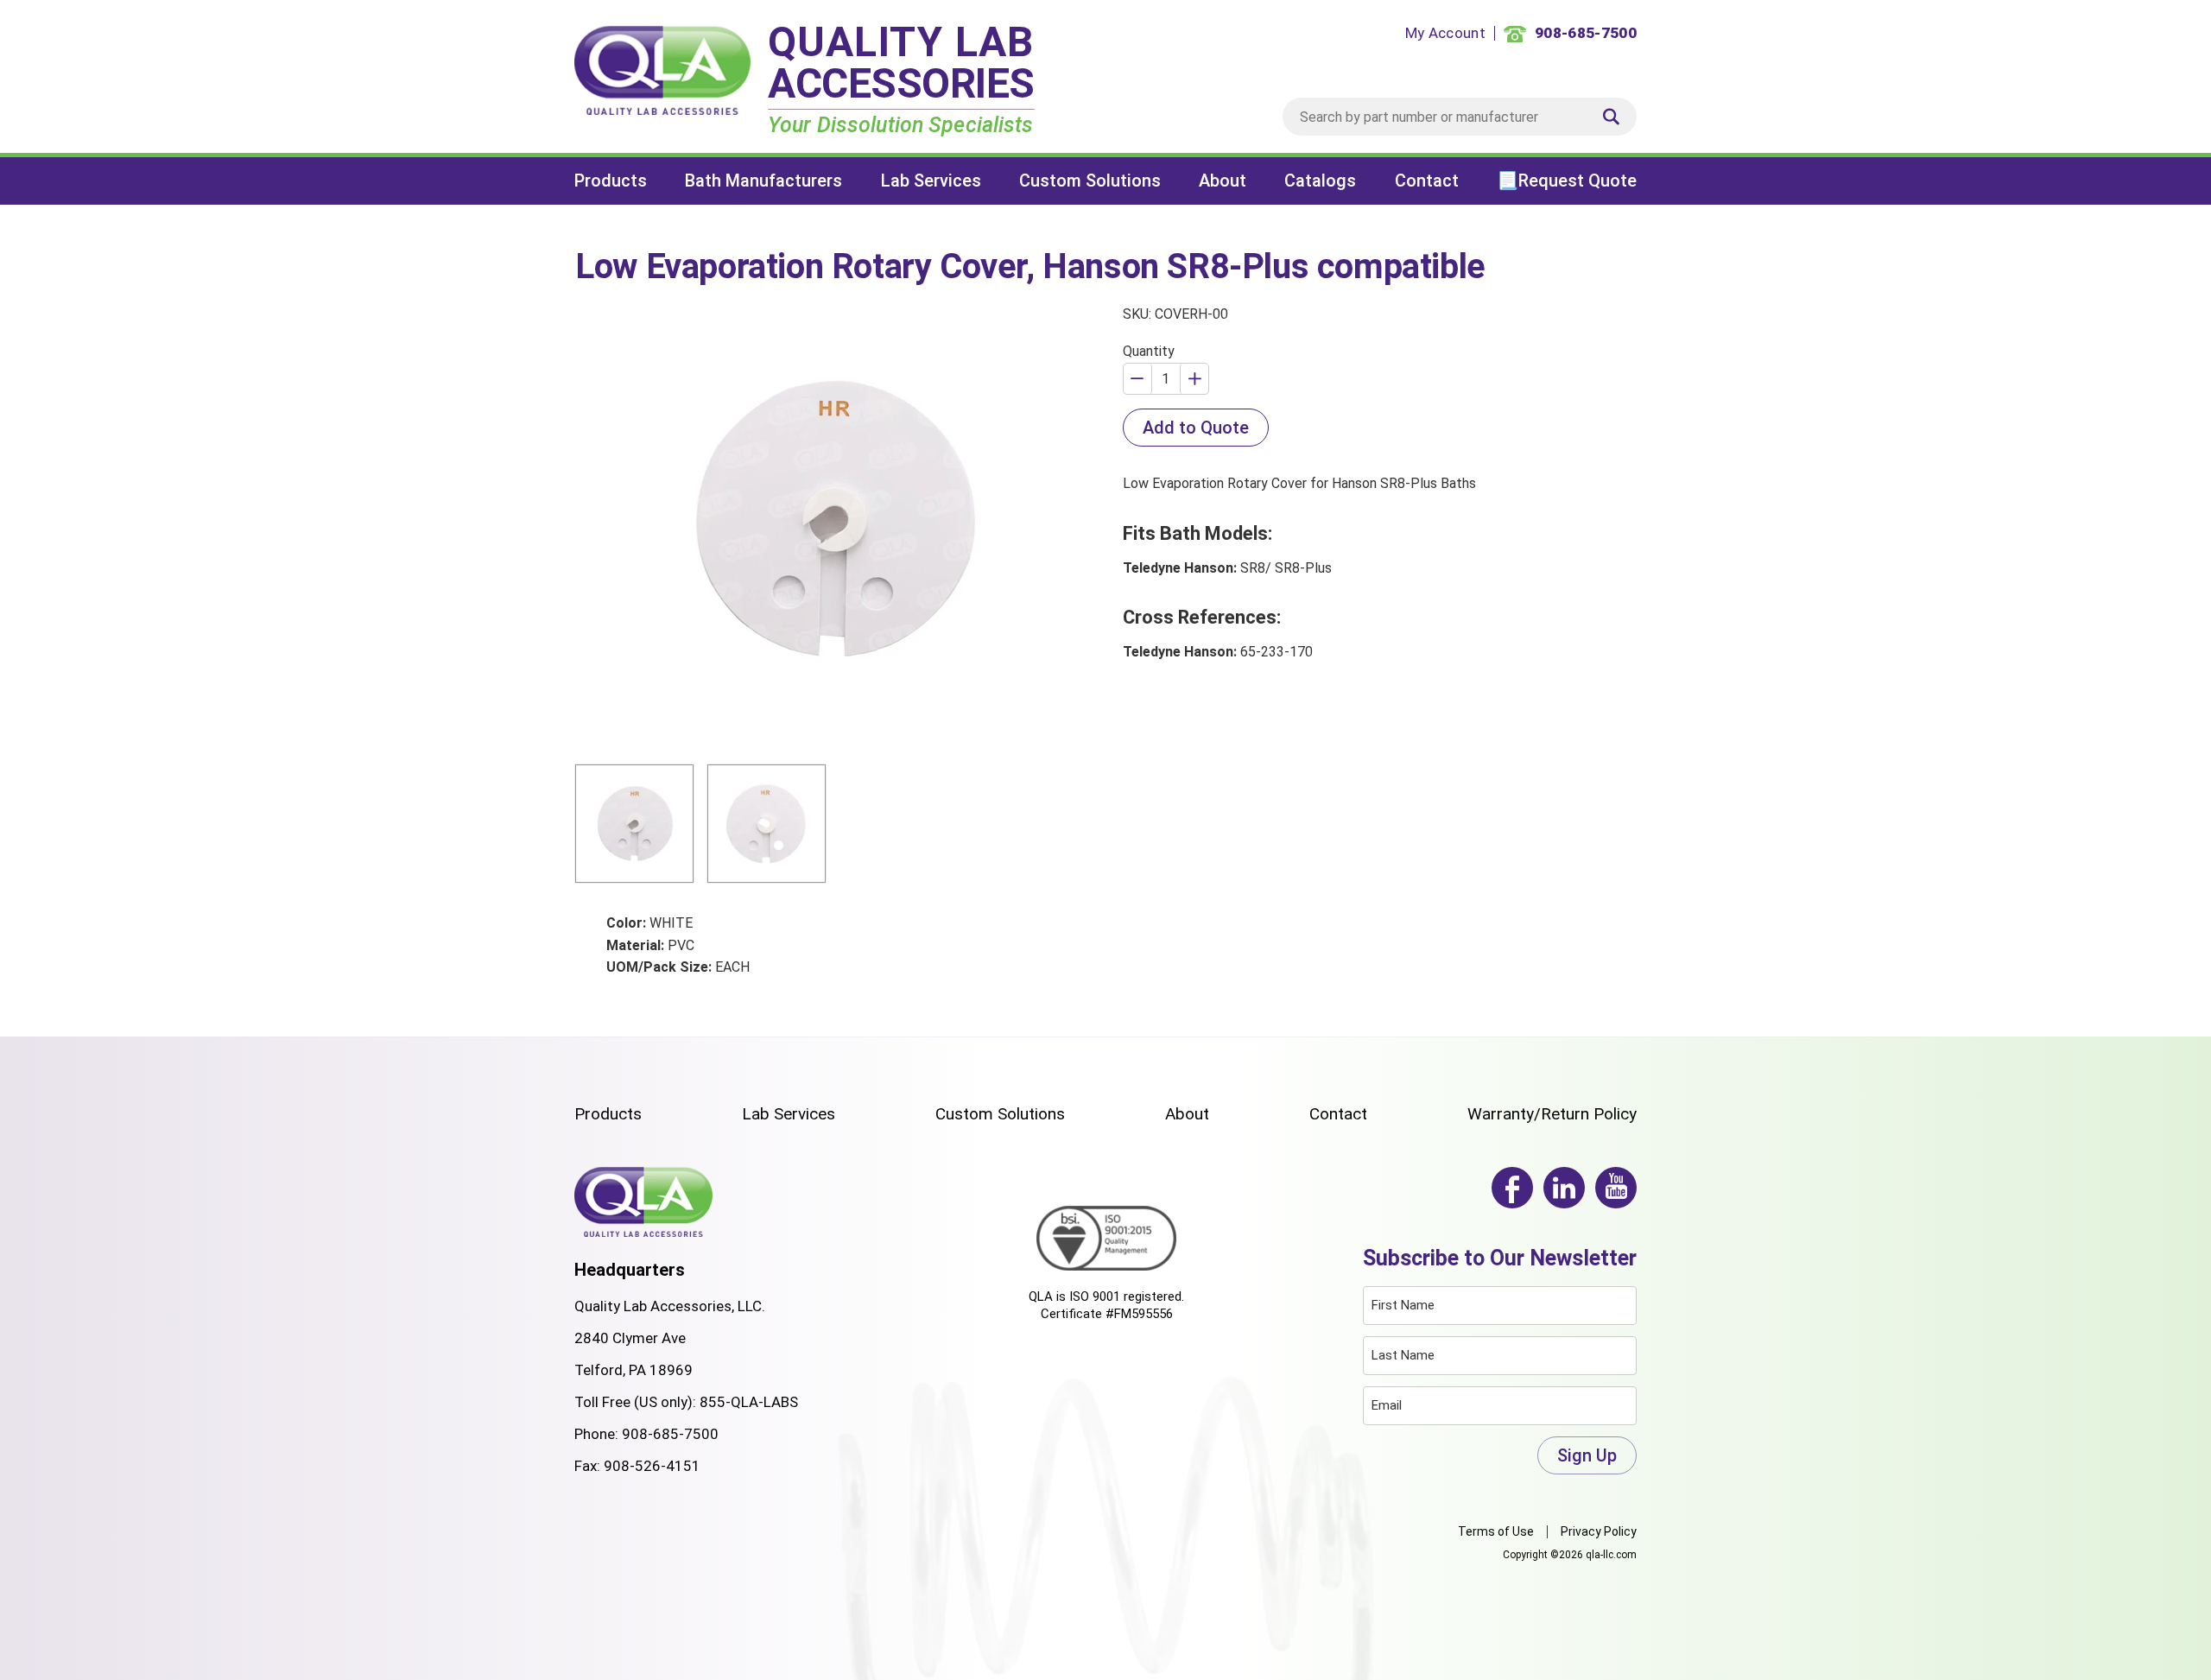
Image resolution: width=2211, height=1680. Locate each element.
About (1223, 181)
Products (611, 181)
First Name (1403, 1305)
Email (1387, 1405)
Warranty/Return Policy (1552, 1114)
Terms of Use (1496, 1531)
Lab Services (931, 181)
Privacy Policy (1599, 1531)
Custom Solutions (1090, 181)
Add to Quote (1196, 428)
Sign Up (1587, 1455)
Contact (1427, 181)
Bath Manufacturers (763, 181)
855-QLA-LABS (749, 1402)
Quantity (1149, 351)
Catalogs (1320, 181)
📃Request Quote (1567, 181)
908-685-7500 (670, 1434)
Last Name (1403, 1355)
